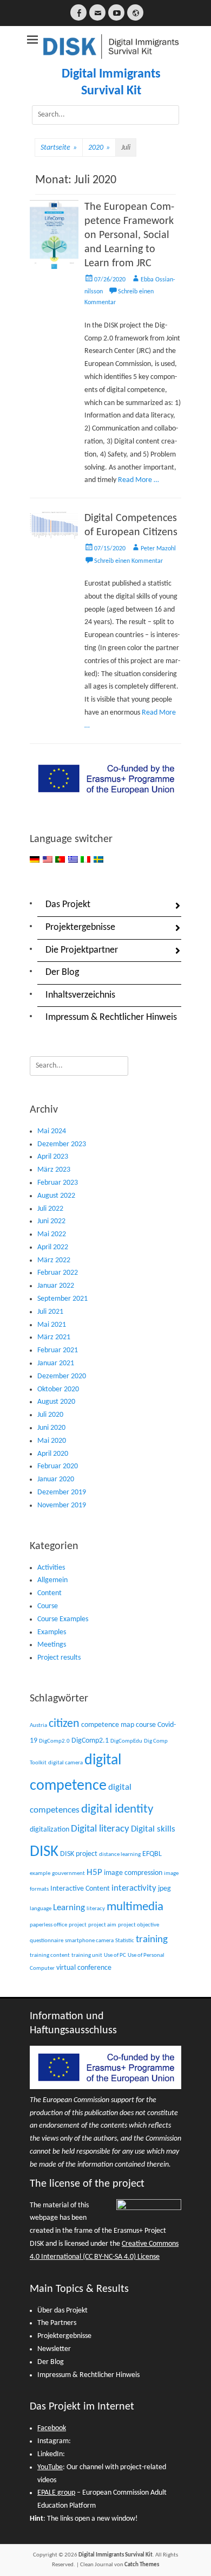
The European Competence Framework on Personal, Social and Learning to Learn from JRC (129, 235)
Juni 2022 (51, 1221)
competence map (108, 1725)
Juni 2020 (51, 1428)
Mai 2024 (52, 1131)
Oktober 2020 (58, 1389)
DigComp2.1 (90, 1741)
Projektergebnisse (80, 927)
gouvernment (68, 1874)
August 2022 (56, 1196)
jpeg (164, 1889)
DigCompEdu (126, 1741)
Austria (38, 1726)
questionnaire (47, 1941)
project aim (102, 1925)
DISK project (79, 1854)
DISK (44, 1852)
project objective (139, 1925)
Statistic (125, 1941)
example (40, 1874)
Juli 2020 (50, 1415)
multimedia (135, 1907)
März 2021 (54, 1337)
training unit (87, 1955)
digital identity (117, 1809)
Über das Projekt (62, 2311)
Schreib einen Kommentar (128, 561)
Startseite (59, 148)
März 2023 (54, 1170)
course (146, 1725)
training (152, 1940)
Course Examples (63, 1619)
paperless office (48, 1925)
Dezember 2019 (62, 1492)
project (78, 1925)
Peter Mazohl (158, 549)
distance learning (120, 1855)
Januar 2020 (56, 1479)
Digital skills (153, 1829)
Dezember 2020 (62, 1376)
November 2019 (62, 1505)
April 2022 (53, 1247)
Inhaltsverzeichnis (80, 995)
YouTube (50, 2467)
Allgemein (52, 1580)
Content (50, 1593)
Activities (51, 1568)
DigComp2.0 (54, 1741)
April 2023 (53, 1157)
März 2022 (54, 1260)
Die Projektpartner (82, 950)
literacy (96, 1909)
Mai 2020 (52, 1441)
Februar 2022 (58, 1273)
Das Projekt (68, 905)
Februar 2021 (58, 1350)
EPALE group (56, 2493)
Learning (69, 1908)
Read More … (139, 480)
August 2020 (56, 1402)
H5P (94, 1872)
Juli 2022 (50, 1209)
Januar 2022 (56, 1286)
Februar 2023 (58, 1183)
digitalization (50, 1830)
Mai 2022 (52, 1234)
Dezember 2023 (62, 1144)
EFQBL (152, 1854)
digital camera (65, 1763)
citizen (64, 1724)
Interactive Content (80, 1889)
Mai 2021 (52, 1325)
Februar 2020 (58, 1466)
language (41, 1909)
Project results (59, 1658)
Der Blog (62, 972)
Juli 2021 (50, 1312)
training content (50, 1955)
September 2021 (62, 1299)
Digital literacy (100, 1829)
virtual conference (84, 1968)
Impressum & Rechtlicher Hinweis (111, 1017)
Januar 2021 (56, 1363)
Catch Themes (142, 2565)
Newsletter (54, 2349)
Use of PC (115, 1955)
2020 (99, 148)
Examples (52, 1632)
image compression (133, 1873)
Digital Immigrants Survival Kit (116, 2555)
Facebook (52, 2428)
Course (48, 1606)
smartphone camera (89, 1941)
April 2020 (53, 1454)
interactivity (134, 1888)
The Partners (57, 2323)
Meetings (52, 1645)
